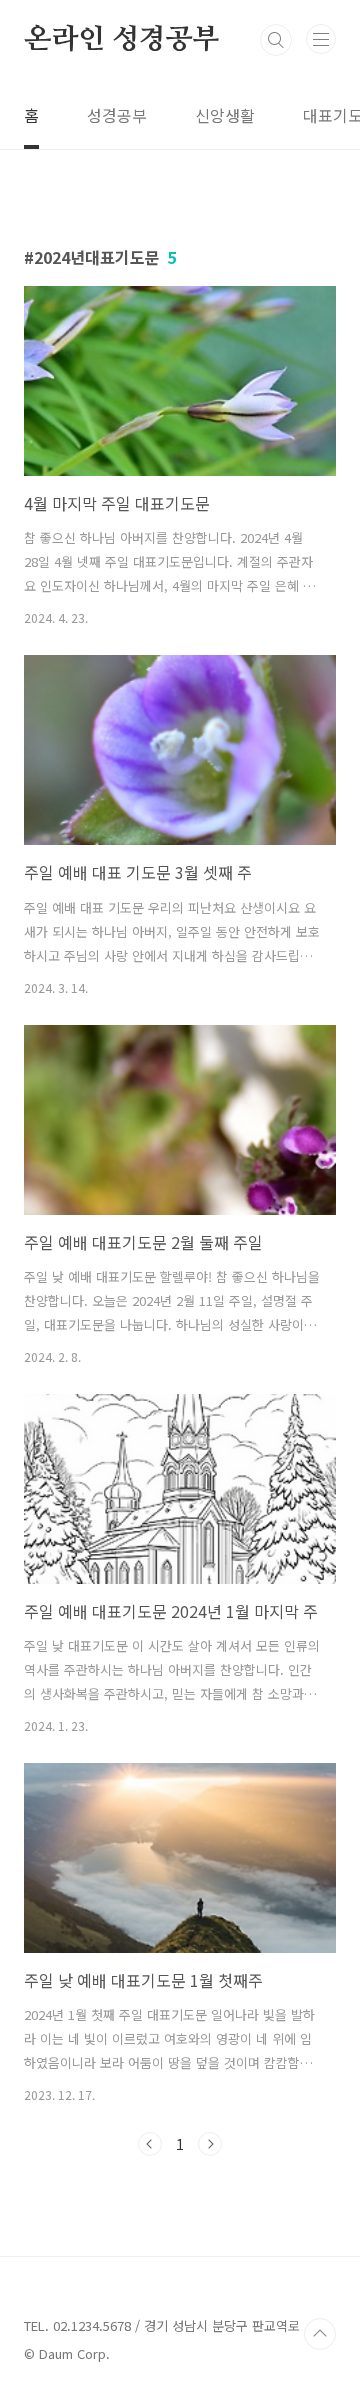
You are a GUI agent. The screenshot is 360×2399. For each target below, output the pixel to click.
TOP (320, 2334)
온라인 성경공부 (121, 40)
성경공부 (117, 115)
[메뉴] (321, 39)
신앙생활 (225, 115)
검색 (276, 40)
